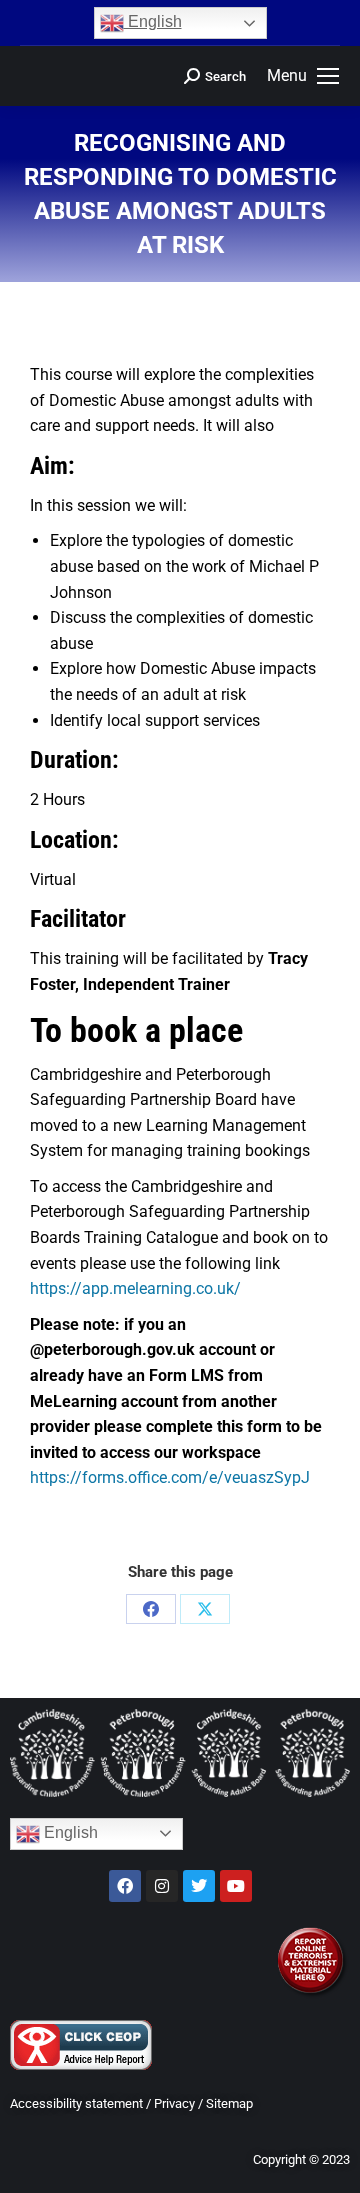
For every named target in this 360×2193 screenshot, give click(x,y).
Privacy (174, 2103)
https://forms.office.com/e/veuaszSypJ (170, 1477)
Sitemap (229, 2103)
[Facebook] (151, 1609)
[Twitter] (199, 1886)
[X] (205, 1609)
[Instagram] (162, 1886)
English (153, 21)
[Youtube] (236, 1886)
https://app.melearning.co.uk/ (135, 1288)
